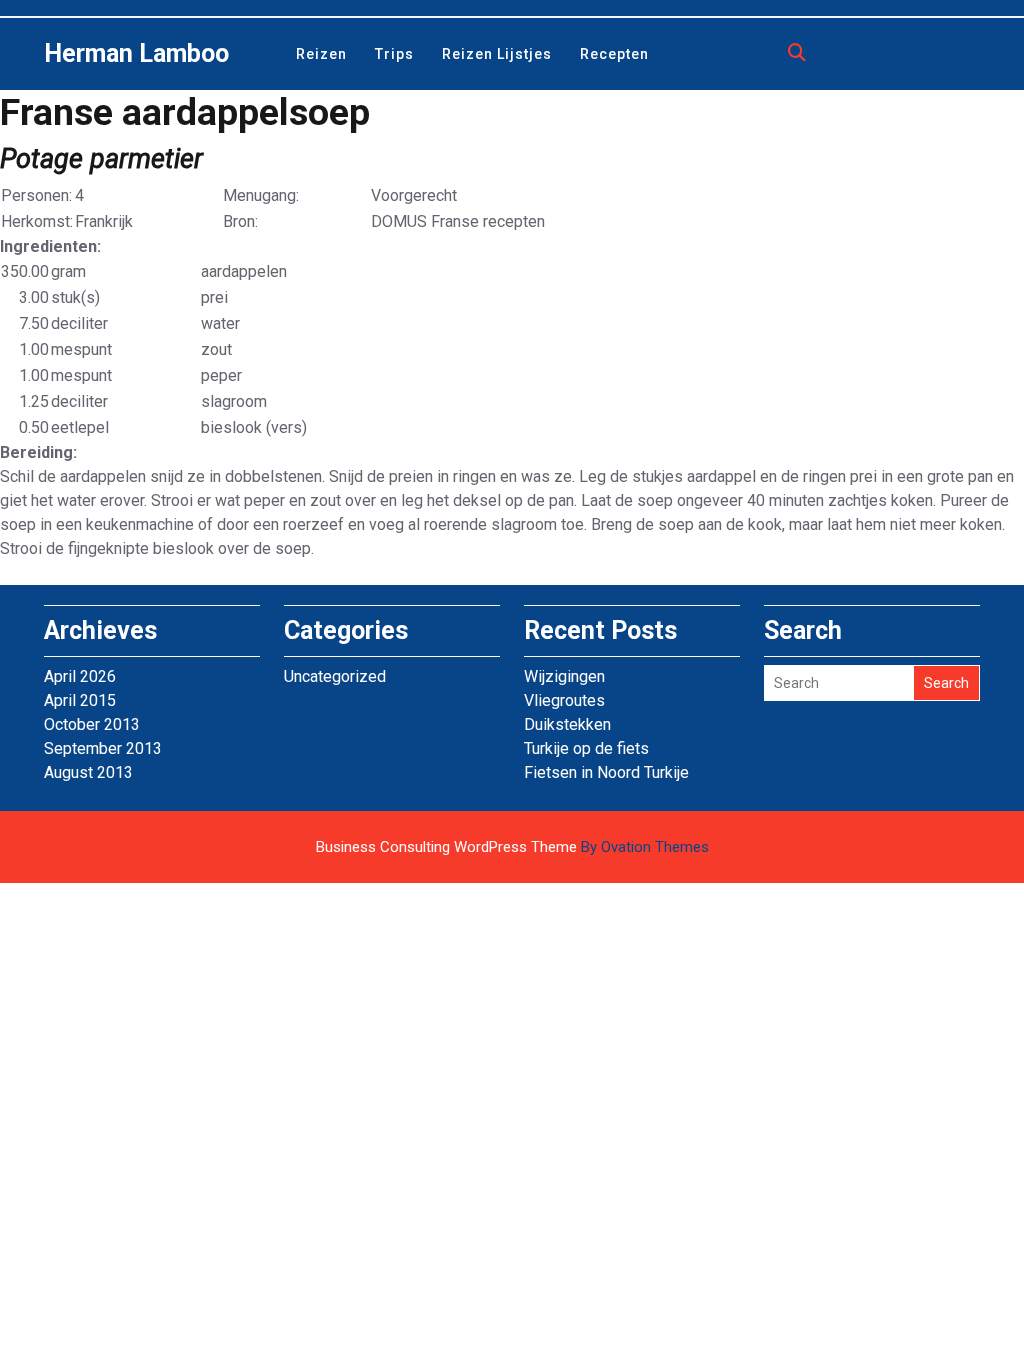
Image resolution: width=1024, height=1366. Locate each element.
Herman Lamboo (136, 53)
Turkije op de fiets (586, 748)
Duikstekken (567, 724)
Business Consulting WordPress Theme (512, 847)
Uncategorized (335, 676)
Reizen (321, 54)
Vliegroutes (564, 700)
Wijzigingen (564, 676)
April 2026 (80, 676)
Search (946, 683)
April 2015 (80, 700)
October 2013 (92, 724)
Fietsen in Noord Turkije (606, 772)
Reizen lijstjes (497, 54)
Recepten (614, 54)
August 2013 (88, 772)
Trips (394, 54)
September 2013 (103, 748)
